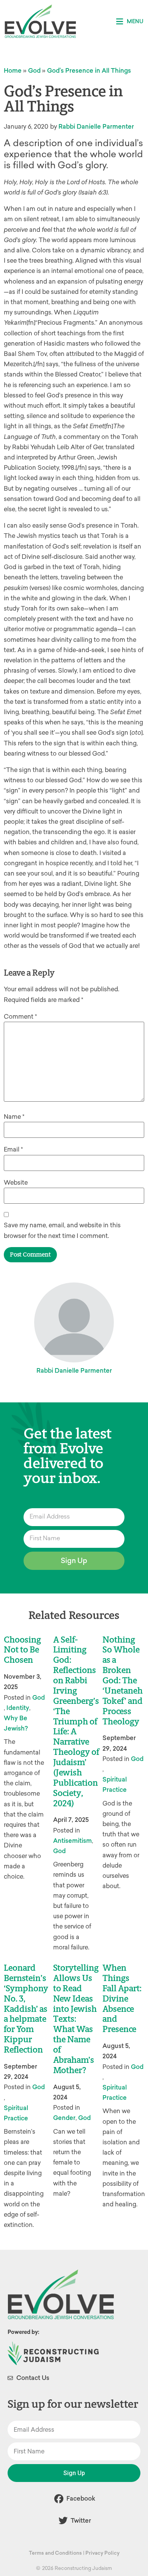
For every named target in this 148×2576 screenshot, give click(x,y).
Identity (18, 1708)
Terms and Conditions (55, 2553)
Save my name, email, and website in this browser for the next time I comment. (62, 1230)
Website (16, 1183)
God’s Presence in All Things (89, 71)
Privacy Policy (102, 2553)
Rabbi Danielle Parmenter (96, 127)
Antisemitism (72, 1841)
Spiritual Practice (115, 1785)
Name (14, 1117)
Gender (64, 2118)
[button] (130, 22)
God (34, 71)
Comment (20, 1017)
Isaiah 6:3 (93, 192)
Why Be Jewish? (16, 1723)
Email (13, 1149)
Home (13, 71)
